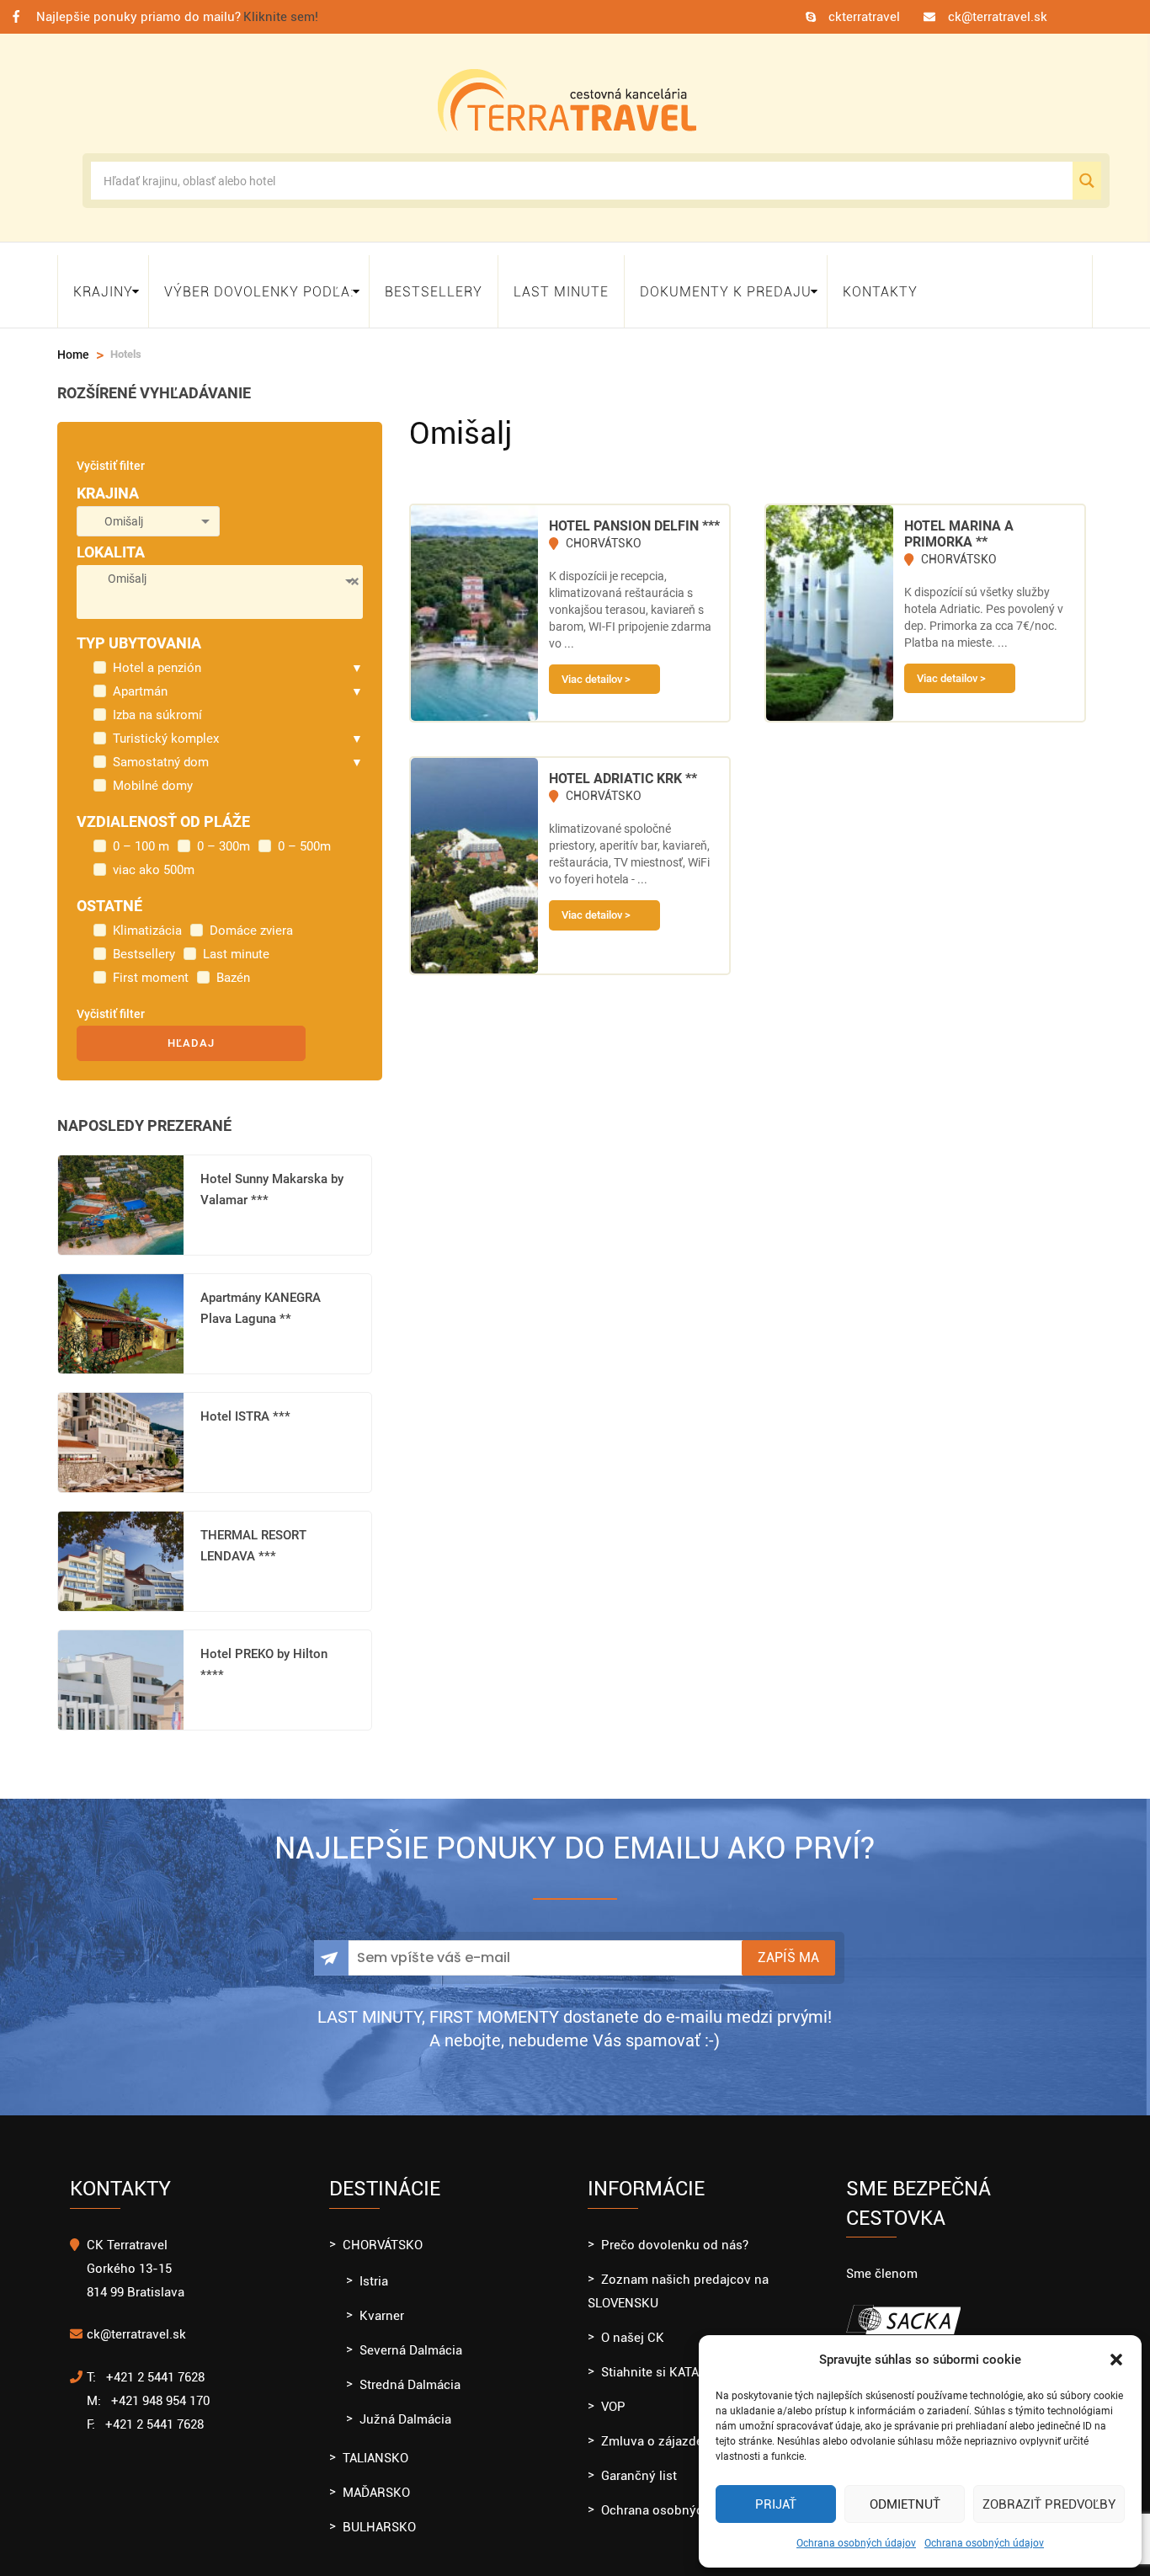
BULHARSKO (379, 2512)
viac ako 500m (154, 855)
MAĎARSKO (376, 2477)
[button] (1116, 2360)
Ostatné (109, 891)
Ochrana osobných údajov (856, 2543)
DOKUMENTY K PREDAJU (726, 283)
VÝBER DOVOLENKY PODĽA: (259, 283)
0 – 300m (224, 831)
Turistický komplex (166, 723)
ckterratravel (864, 17)
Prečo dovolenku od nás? (675, 2230)
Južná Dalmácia (405, 2404)
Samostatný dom (161, 747)
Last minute (561, 283)
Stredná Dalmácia (410, 2370)
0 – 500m (304, 831)
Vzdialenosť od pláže (163, 806)
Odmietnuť (905, 2504)
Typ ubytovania (139, 628)
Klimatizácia (147, 915)
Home (73, 339)
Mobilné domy (153, 771)
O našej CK (633, 2323)
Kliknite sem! (281, 17)
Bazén (233, 963)
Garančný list (639, 2461)
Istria (374, 2266)
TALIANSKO (375, 2443)
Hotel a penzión (157, 653)
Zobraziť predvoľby (1049, 2504)
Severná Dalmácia (411, 2335)
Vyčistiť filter (111, 451)
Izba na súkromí (157, 700)
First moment (151, 963)
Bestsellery (434, 283)
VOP (613, 2392)
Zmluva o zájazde (652, 2426)
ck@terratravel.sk (998, 17)
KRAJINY (103, 283)
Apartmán (140, 676)
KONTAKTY (880, 283)
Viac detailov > (596, 664)
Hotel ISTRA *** (245, 1401)
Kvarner (382, 2301)
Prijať (776, 2504)
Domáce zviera (251, 915)
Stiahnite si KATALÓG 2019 (677, 2357)
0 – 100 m (141, 831)
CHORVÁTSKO (383, 2230)
